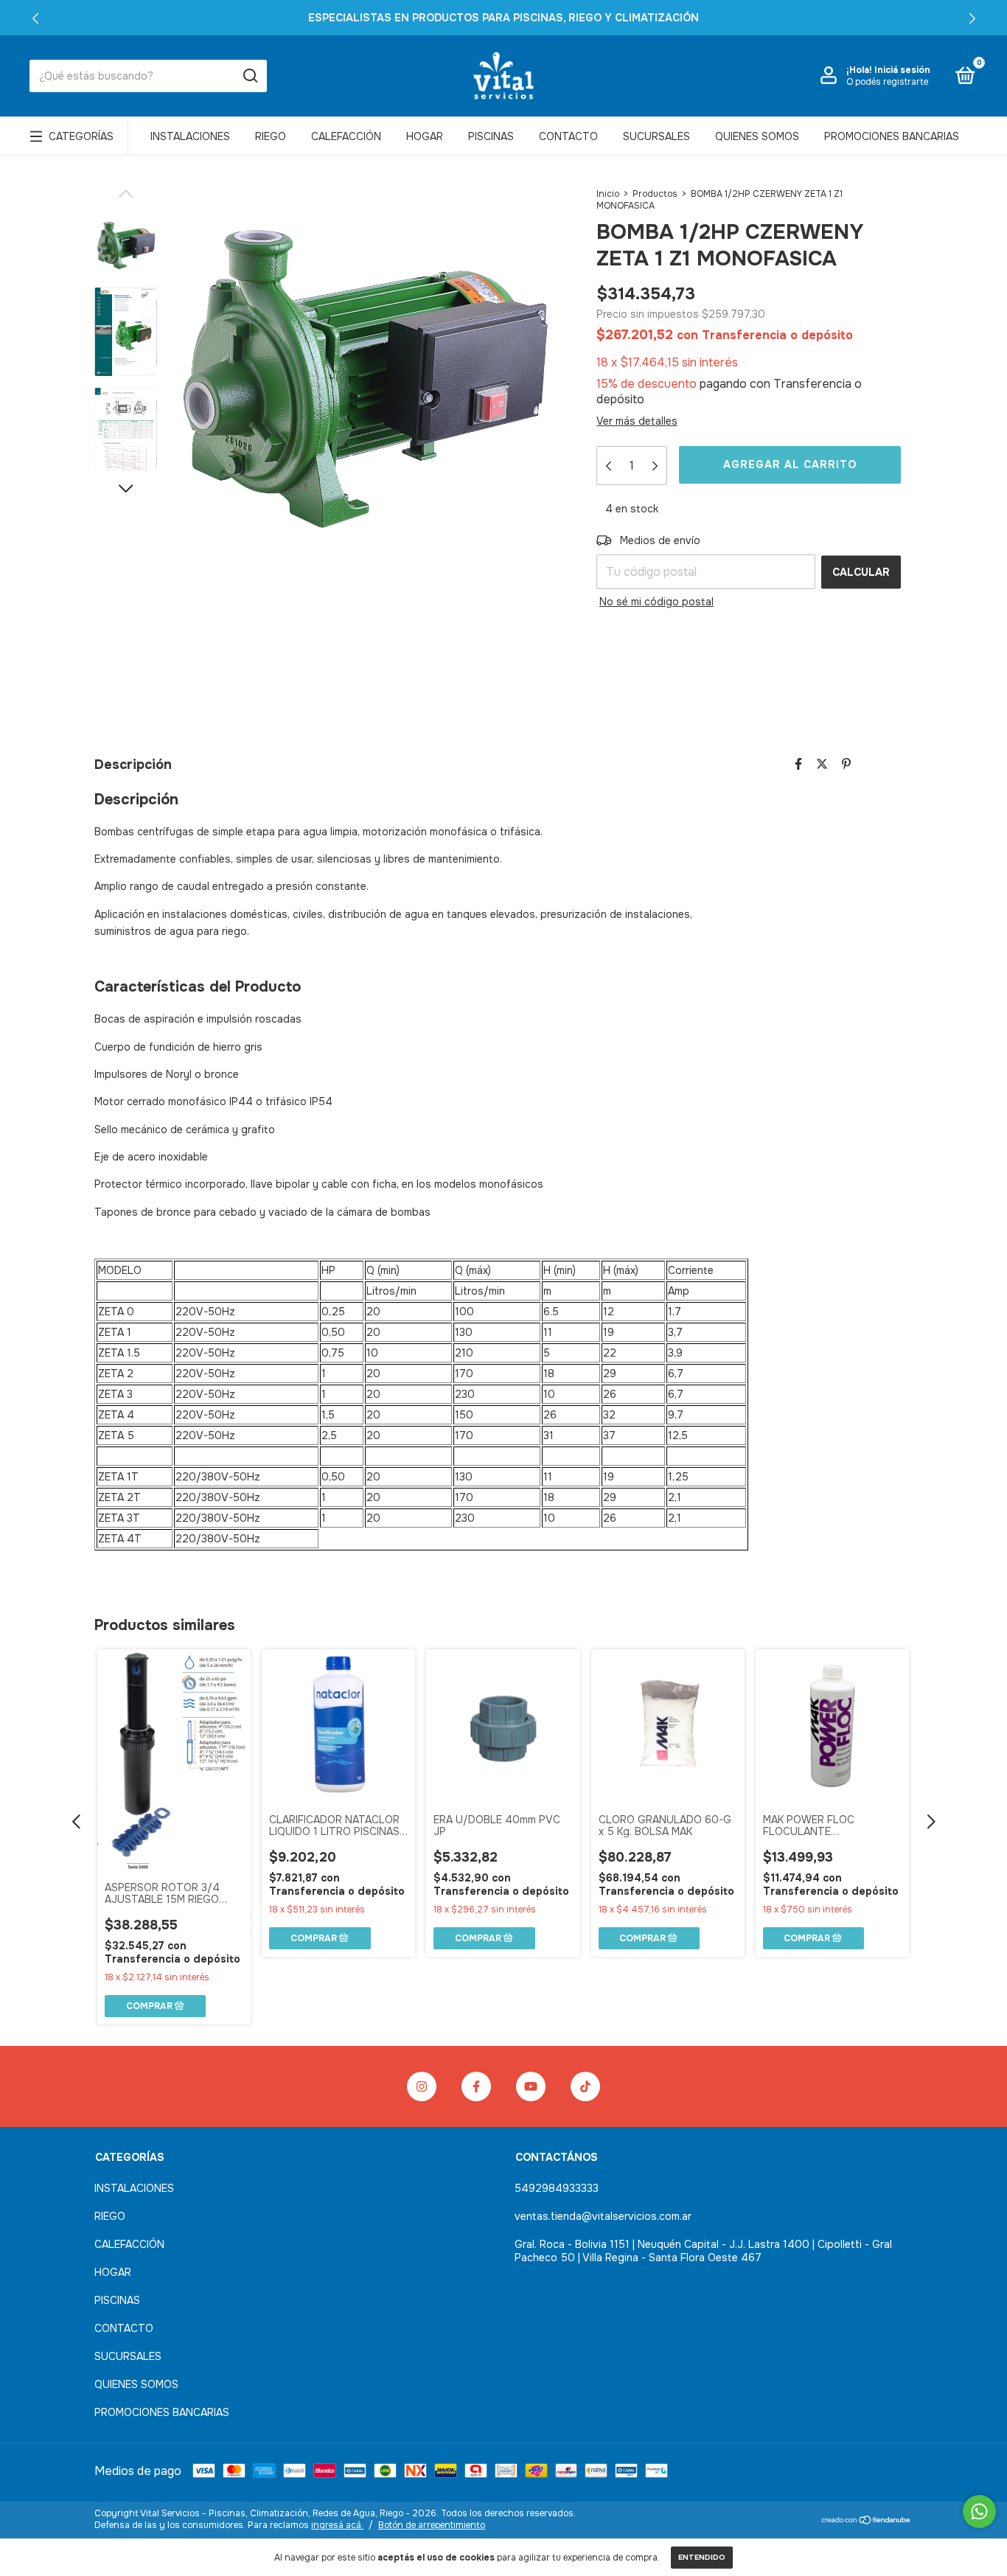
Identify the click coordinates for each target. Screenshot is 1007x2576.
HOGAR (425, 136)
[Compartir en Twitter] (822, 764)
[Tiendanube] (867, 2521)
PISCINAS (491, 136)
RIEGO (271, 136)
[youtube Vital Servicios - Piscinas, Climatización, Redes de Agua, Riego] (531, 2086)
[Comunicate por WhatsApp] (979, 2511)
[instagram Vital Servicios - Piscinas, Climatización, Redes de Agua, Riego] (422, 2086)
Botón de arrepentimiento (432, 2525)
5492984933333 (557, 2188)
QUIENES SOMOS (757, 136)
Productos (655, 194)
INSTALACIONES (190, 136)
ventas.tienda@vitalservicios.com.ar (603, 2216)
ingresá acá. (337, 2525)
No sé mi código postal (656, 602)
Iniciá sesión (902, 70)
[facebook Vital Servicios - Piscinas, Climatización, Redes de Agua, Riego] (476, 2086)
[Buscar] (250, 76)
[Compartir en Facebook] (798, 764)
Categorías (81, 136)
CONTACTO (568, 136)
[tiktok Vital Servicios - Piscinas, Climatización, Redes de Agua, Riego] (585, 2086)
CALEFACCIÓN (346, 136)
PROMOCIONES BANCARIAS (892, 136)
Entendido (702, 2557)
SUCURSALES (656, 136)
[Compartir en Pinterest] (846, 764)
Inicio (608, 194)
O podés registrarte (887, 82)
